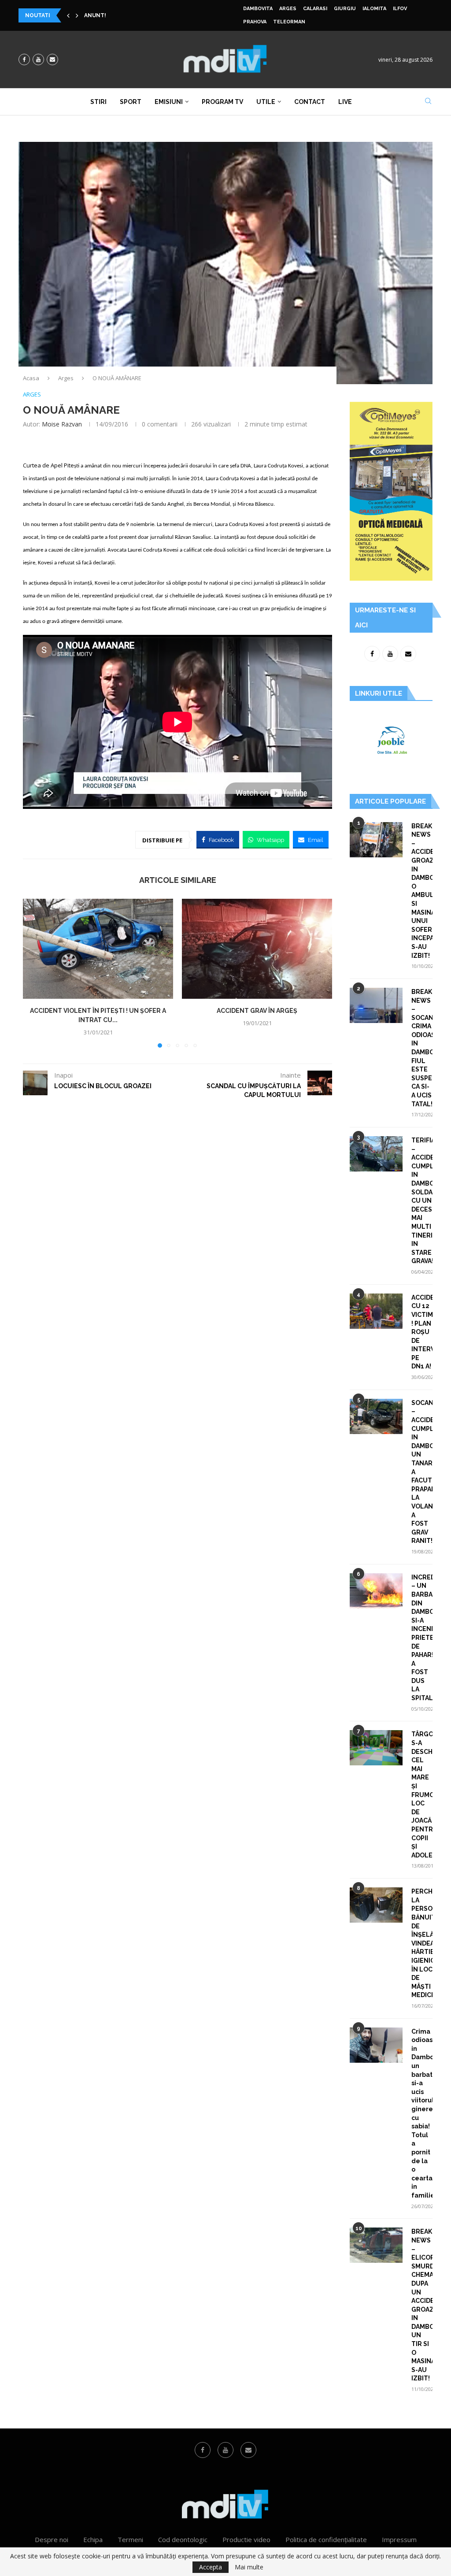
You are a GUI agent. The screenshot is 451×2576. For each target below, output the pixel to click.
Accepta (211, 2567)
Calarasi (315, 9)
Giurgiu (345, 9)
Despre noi (52, 2539)
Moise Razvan (62, 424)
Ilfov (400, 9)
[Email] (52, 59)
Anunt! (95, 15)
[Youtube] (38, 59)
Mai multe (249, 2567)
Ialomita (374, 9)
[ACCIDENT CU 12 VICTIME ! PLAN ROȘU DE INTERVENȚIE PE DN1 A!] (376, 1311)
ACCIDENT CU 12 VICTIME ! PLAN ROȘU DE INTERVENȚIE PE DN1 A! (422, 1332)
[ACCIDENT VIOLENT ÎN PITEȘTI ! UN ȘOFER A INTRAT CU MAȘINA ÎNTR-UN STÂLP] (98, 949)
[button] (68, 15)
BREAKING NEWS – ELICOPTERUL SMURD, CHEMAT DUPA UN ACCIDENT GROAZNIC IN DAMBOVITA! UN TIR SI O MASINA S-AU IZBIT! (422, 2305)
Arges (288, 9)
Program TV (222, 102)
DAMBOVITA (258, 9)
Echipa (93, 2539)
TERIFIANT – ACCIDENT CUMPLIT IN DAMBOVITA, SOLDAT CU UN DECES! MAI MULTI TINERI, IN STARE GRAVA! (422, 1201)
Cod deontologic (183, 2539)
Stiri (98, 102)
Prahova (255, 22)
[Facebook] (24, 59)
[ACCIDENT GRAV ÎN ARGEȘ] (257, 949)
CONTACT (310, 102)
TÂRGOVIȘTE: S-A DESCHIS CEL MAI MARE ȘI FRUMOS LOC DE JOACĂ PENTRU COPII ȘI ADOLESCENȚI (422, 1794)
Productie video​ (246, 2539)
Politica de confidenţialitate (326, 2539)
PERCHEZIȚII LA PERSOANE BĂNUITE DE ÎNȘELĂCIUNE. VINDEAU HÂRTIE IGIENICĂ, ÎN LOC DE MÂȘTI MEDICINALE (422, 1943)
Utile (266, 102)
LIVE (345, 102)
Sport (131, 102)
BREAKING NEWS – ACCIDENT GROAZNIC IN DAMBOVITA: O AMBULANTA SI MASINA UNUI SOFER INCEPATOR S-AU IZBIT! (422, 891)
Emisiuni (169, 102)
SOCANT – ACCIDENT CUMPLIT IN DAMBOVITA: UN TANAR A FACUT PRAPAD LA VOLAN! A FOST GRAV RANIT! (422, 1472)
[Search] (428, 102)
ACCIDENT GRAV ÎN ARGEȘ (257, 1011)
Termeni (130, 2539)
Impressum (399, 2539)
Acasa (31, 378)
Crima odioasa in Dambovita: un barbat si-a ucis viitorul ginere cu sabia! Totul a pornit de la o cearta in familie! (422, 2113)
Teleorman (289, 22)
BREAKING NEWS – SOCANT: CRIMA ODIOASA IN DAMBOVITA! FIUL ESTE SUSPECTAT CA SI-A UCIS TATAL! (422, 1048)
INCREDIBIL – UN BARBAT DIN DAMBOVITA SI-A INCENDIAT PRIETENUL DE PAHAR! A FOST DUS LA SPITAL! (422, 1638)
